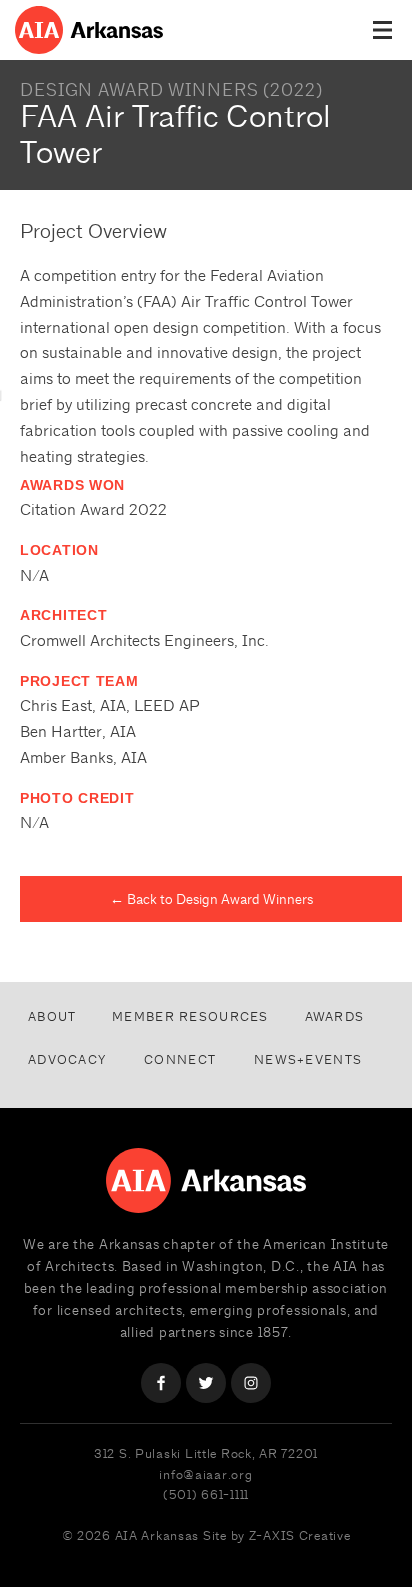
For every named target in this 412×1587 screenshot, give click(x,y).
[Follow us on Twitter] (206, 1383)
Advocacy (67, 1059)
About (52, 1016)
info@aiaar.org (205, 1474)
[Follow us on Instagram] (251, 1383)
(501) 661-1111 (206, 1494)
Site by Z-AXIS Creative (277, 1535)
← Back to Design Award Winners (211, 899)
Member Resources (190, 1016)
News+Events (308, 1059)
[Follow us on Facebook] (161, 1383)
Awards (335, 1016)
